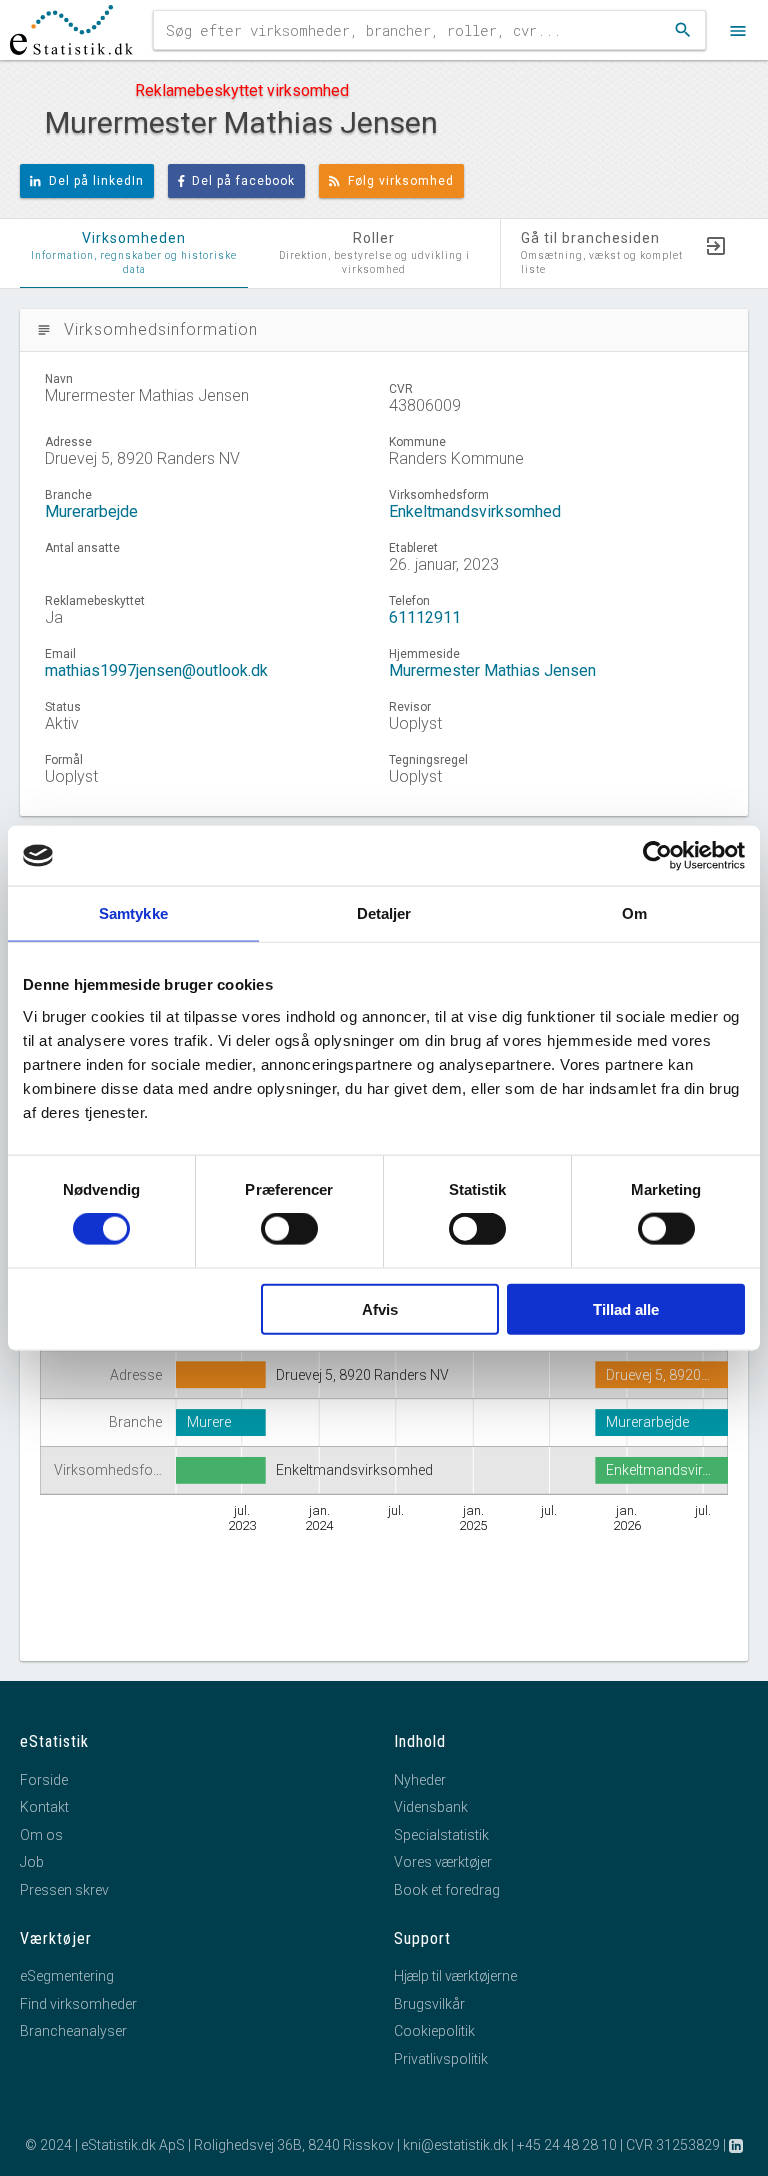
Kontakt (44, 1807)
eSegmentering (67, 1976)
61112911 (425, 617)
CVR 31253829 (673, 2145)
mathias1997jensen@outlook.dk (156, 670)
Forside (44, 1780)
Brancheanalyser (73, 2031)
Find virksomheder (78, 2004)
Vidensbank (431, 1807)
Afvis (380, 1308)
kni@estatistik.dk (455, 2145)
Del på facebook (243, 181)
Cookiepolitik (434, 2031)
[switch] (289, 1229)
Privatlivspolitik (441, 2059)
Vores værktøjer (443, 1862)
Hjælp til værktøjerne (455, 1976)
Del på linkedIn (96, 181)
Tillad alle (626, 1308)
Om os (41, 1835)
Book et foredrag (447, 1890)
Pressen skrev (64, 1890)
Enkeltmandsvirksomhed (475, 511)
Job (32, 1862)
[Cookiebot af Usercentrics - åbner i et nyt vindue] (657, 856)
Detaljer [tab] (384, 913)
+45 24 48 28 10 (567, 2145)
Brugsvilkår (429, 2004)
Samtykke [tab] (133, 913)
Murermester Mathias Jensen (492, 670)
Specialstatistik (441, 1835)
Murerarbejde (91, 511)
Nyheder (420, 1780)
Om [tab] (634, 913)
